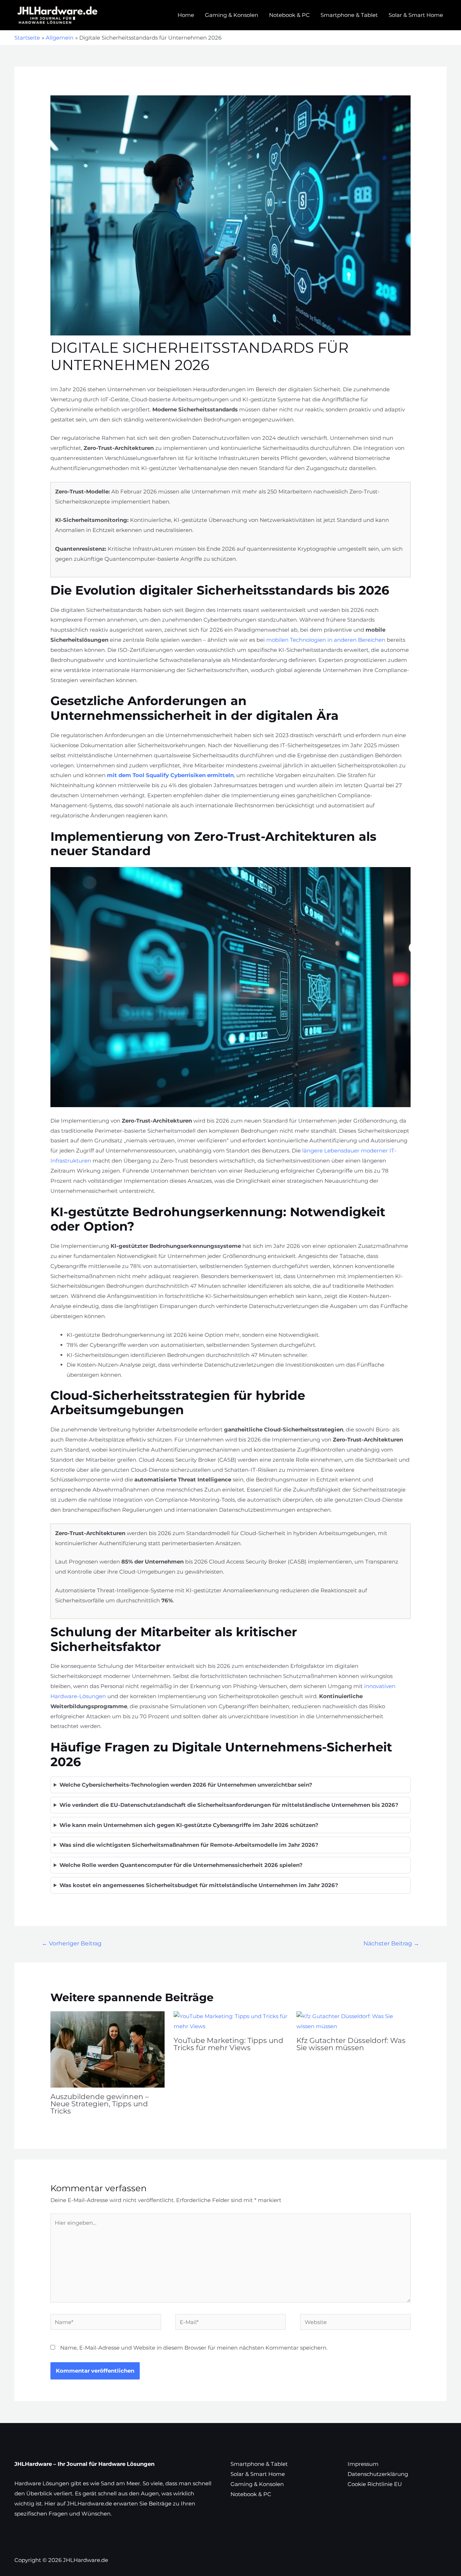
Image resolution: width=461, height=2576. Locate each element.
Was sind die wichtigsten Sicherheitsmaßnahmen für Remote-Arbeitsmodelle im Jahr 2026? (189, 1845)
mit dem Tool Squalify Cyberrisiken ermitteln (170, 775)
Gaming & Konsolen (232, 15)
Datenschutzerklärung (378, 2474)
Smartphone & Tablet (349, 15)
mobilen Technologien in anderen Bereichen (326, 640)
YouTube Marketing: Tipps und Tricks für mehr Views (229, 2044)
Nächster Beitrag (391, 1943)
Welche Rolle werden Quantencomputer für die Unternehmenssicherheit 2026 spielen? (181, 1865)
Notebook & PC (289, 15)
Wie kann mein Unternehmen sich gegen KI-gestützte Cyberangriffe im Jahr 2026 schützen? (189, 1825)
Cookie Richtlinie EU (375, 2484)
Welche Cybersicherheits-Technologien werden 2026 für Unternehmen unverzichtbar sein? (186, 1785)
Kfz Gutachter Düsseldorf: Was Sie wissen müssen (351, 2044)
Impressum (363, 2464)
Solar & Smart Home (416, 15)
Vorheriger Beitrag (72, 1943)
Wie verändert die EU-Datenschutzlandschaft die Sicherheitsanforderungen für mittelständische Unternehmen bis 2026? (229, 1805)
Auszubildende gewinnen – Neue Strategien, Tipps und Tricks (100, 2104)
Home (186, 15)
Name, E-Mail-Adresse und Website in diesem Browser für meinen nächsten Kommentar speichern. (194, 2348)
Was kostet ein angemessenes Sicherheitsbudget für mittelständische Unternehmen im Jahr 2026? (199, 1885)
